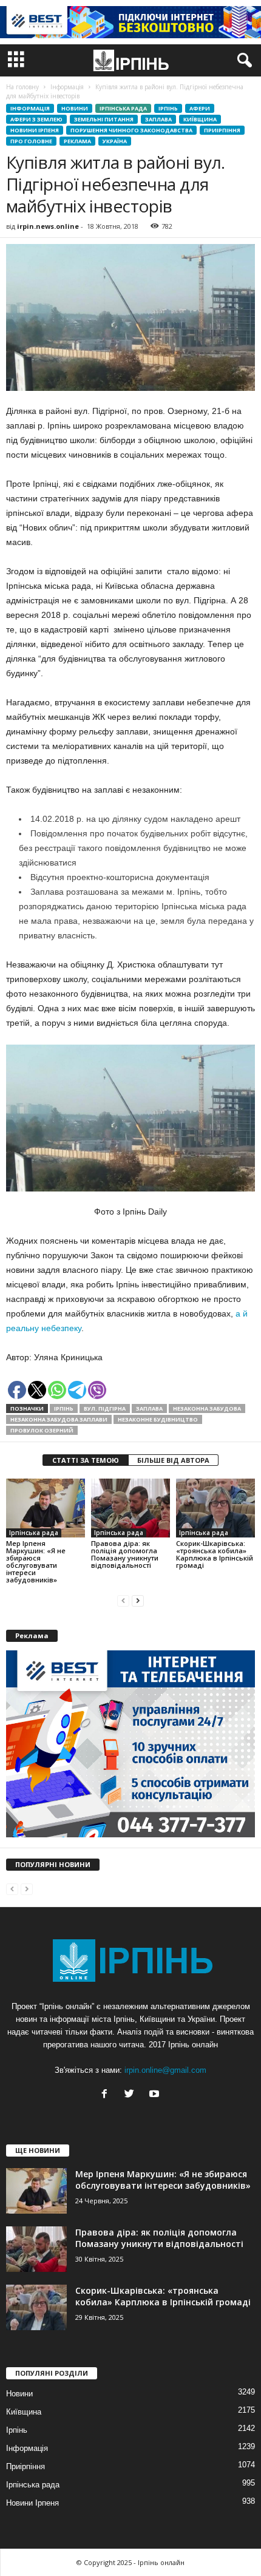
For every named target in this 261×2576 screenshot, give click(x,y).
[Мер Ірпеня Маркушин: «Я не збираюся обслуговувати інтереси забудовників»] (46, 1508)
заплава (149, 1408)
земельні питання (104, 119)
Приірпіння (222, 130)
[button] (242, 61)
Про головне (31, 141)
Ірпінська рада (123, 108)
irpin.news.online (48, 226)
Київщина (200, 119)
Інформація (30, 108)
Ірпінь (168, 108)
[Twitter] (132, 2095)
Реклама (77, 141)
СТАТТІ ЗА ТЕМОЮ (86, 1460)
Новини (75, 108)
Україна (115, 141)
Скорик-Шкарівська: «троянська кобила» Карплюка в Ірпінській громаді (215, 1554)
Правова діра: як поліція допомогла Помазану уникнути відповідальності (125, 1554)
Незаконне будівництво (158, 1419)
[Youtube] (156, 2095)
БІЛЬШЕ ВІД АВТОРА (173, 1460)
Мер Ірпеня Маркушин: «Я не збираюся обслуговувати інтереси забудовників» (36, 1561)
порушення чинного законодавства (131, 130)
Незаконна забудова (207, 1408)
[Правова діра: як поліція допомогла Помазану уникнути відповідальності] (130, 1508)
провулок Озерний (42, 1430)
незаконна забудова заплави (59, 1419)
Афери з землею (36, 119)
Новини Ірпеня (35, 130)
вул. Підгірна (105, 1408)
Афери (200, 108)
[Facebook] (107, 2095)
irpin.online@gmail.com (165, 2070)
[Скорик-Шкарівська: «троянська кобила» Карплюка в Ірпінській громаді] (215, 1508)
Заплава (158, 119)
